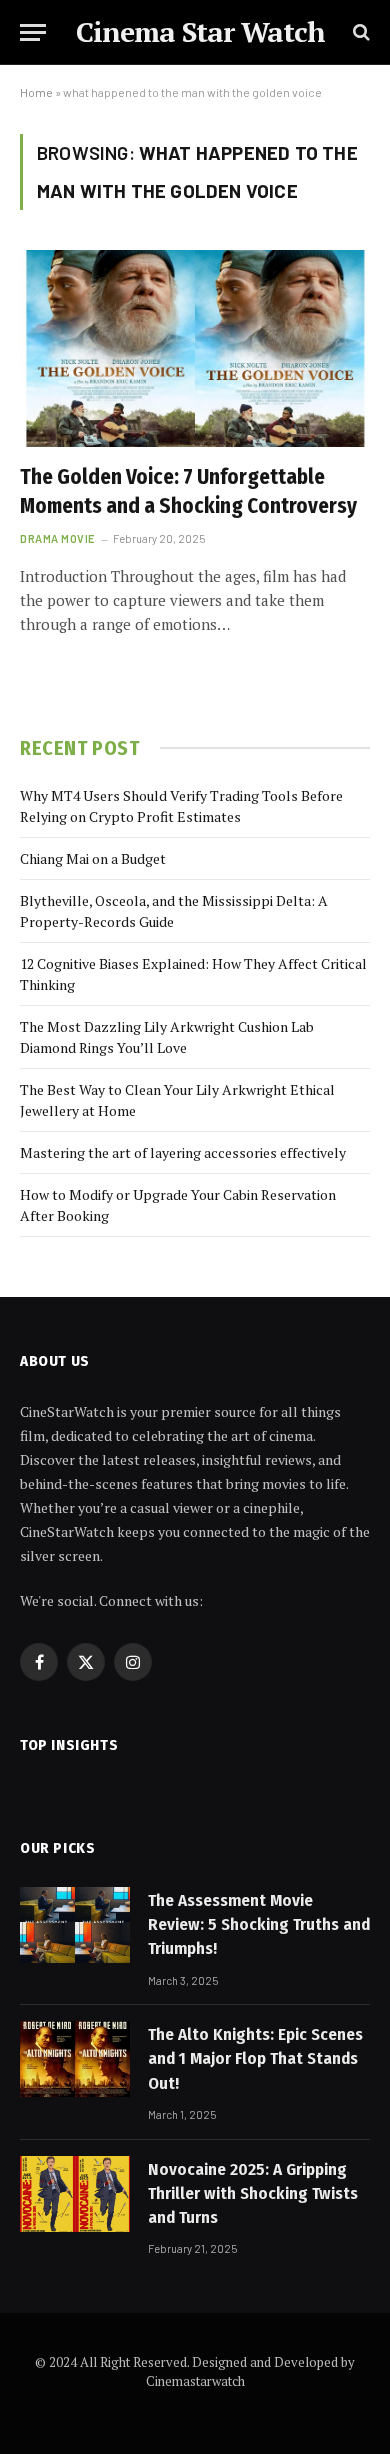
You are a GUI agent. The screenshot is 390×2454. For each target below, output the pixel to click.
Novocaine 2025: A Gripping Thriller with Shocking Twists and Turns (253, 2194)
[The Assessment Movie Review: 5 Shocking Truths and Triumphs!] (75, 1925)
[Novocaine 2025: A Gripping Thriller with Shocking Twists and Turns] (75, 2194)
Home (36, 92)
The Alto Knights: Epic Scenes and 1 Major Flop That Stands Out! (255, 2059)
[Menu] (33, 32)
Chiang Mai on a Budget (93, 858)
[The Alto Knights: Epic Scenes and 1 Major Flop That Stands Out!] (75, 2059)
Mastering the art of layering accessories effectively (183, 1152)
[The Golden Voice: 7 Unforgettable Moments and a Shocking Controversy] (195, 348)
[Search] (359, 32)
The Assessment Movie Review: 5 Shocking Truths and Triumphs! (259, 1925)
